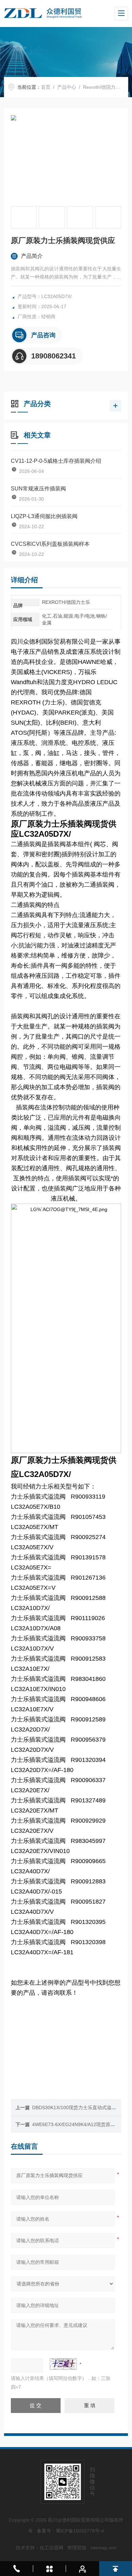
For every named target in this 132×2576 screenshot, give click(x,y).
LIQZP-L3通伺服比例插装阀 (44, 516)
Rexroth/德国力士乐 (104, 87)
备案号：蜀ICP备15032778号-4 (70, 2531)
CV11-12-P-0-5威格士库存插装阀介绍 (56, 461)
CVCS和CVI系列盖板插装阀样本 (50, 544)
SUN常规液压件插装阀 (38, 489)
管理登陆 (77, 2548)
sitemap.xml (103, 2548)
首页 (46, 87)
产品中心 (67, 87)
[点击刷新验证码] (63, 2364)
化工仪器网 (51, 2548)
